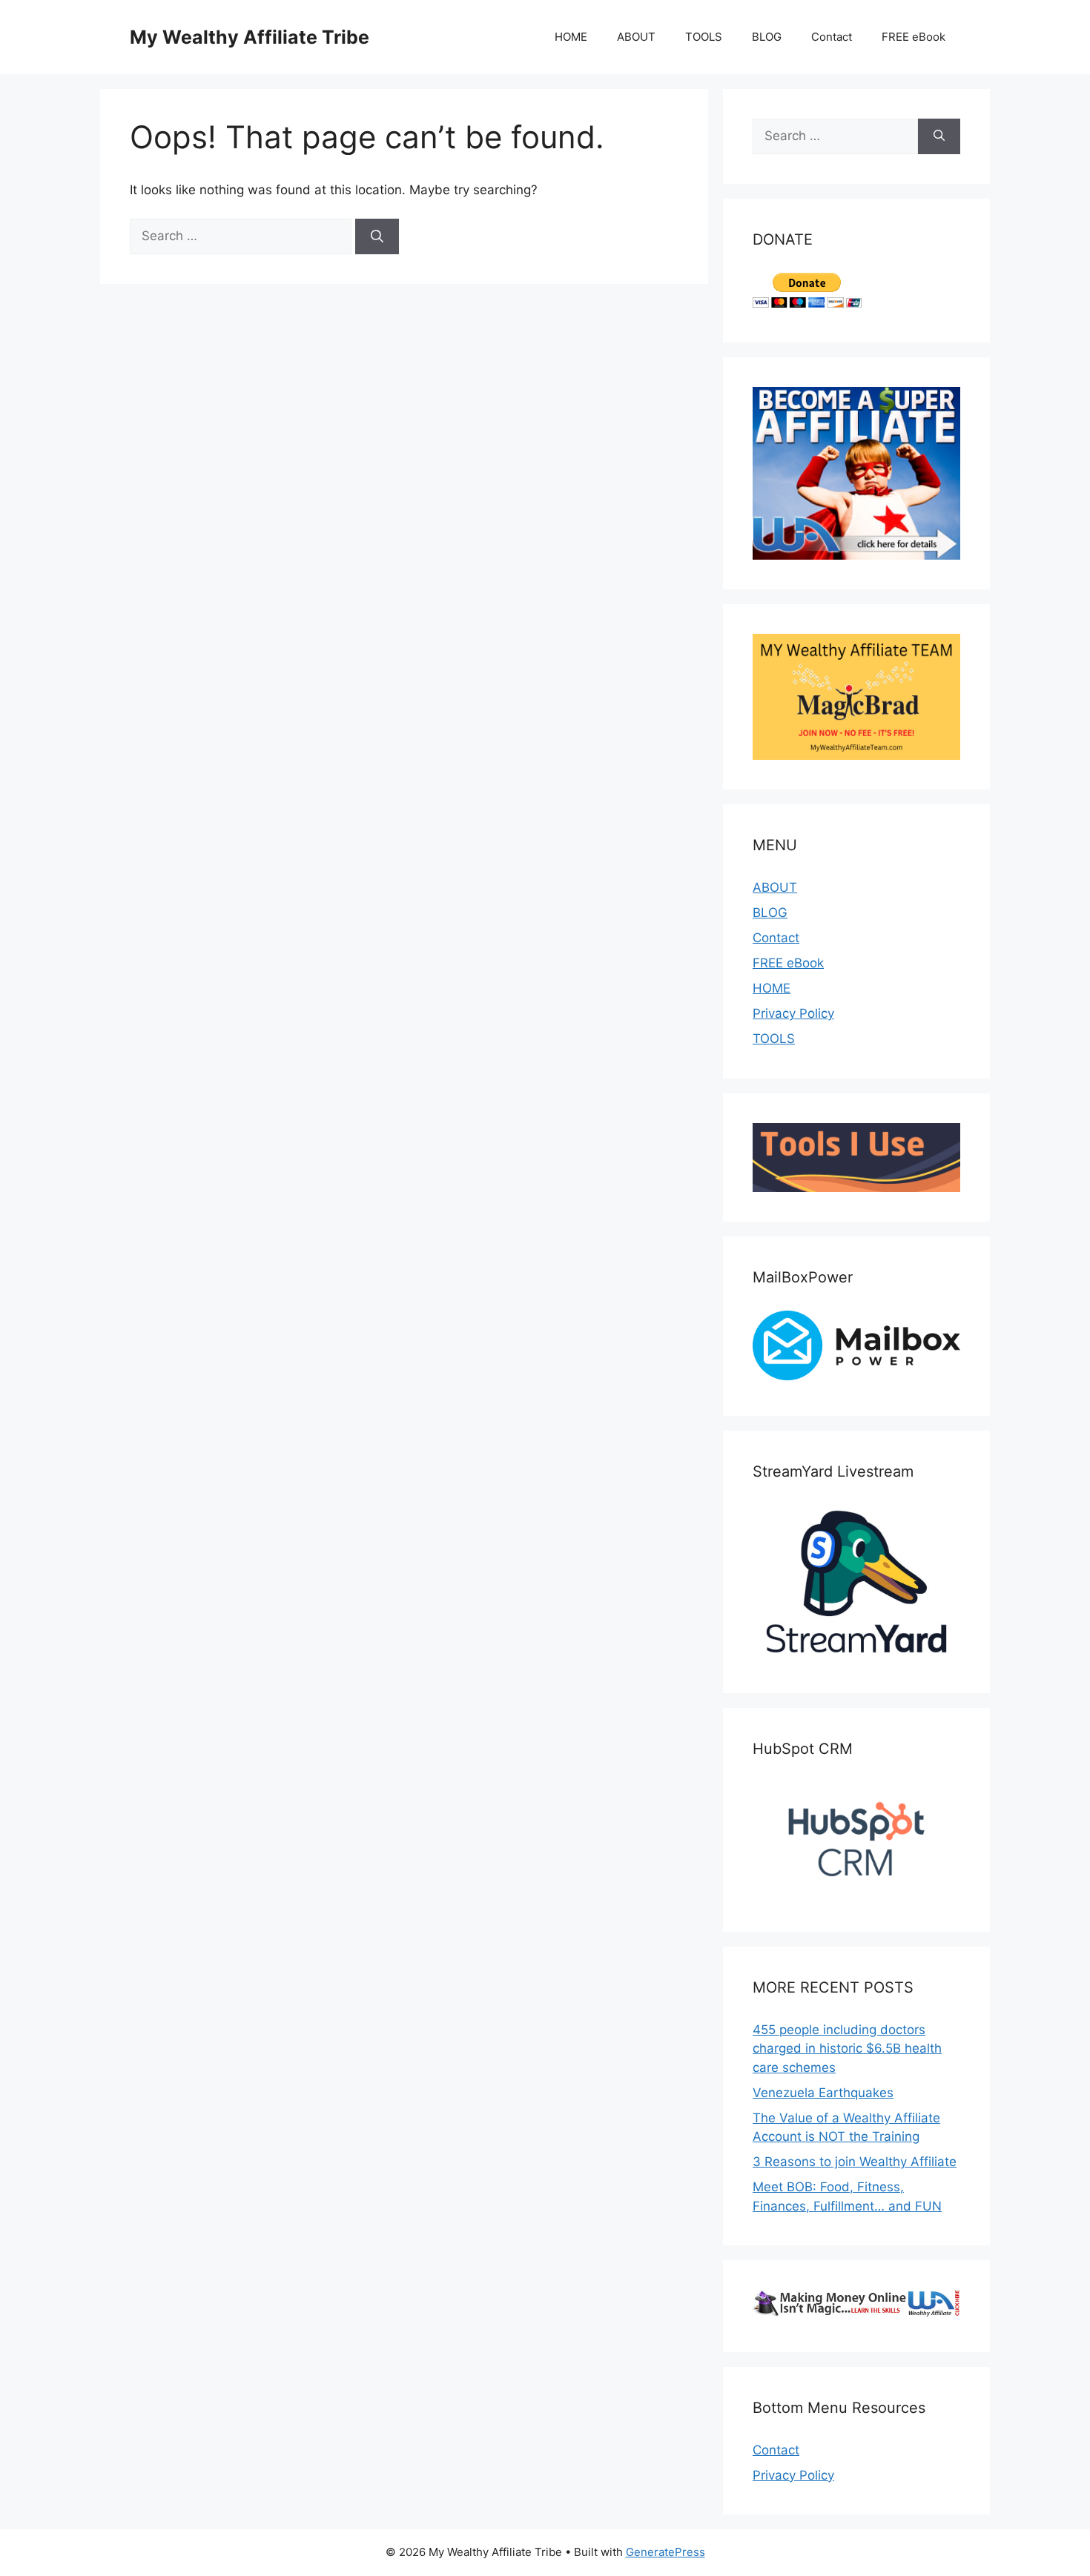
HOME (571, 37)
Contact (832, 37)
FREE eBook (914, 37)
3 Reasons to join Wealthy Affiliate (855, 2162)
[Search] (377, 236)
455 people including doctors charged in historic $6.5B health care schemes (847, 2049)
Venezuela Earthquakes (823, 2093)
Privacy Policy (793, 1013)
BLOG (767, 37)
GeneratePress (665, 2552)
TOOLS (704, 37)
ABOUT (636, 37)
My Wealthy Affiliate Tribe (250, 37)
